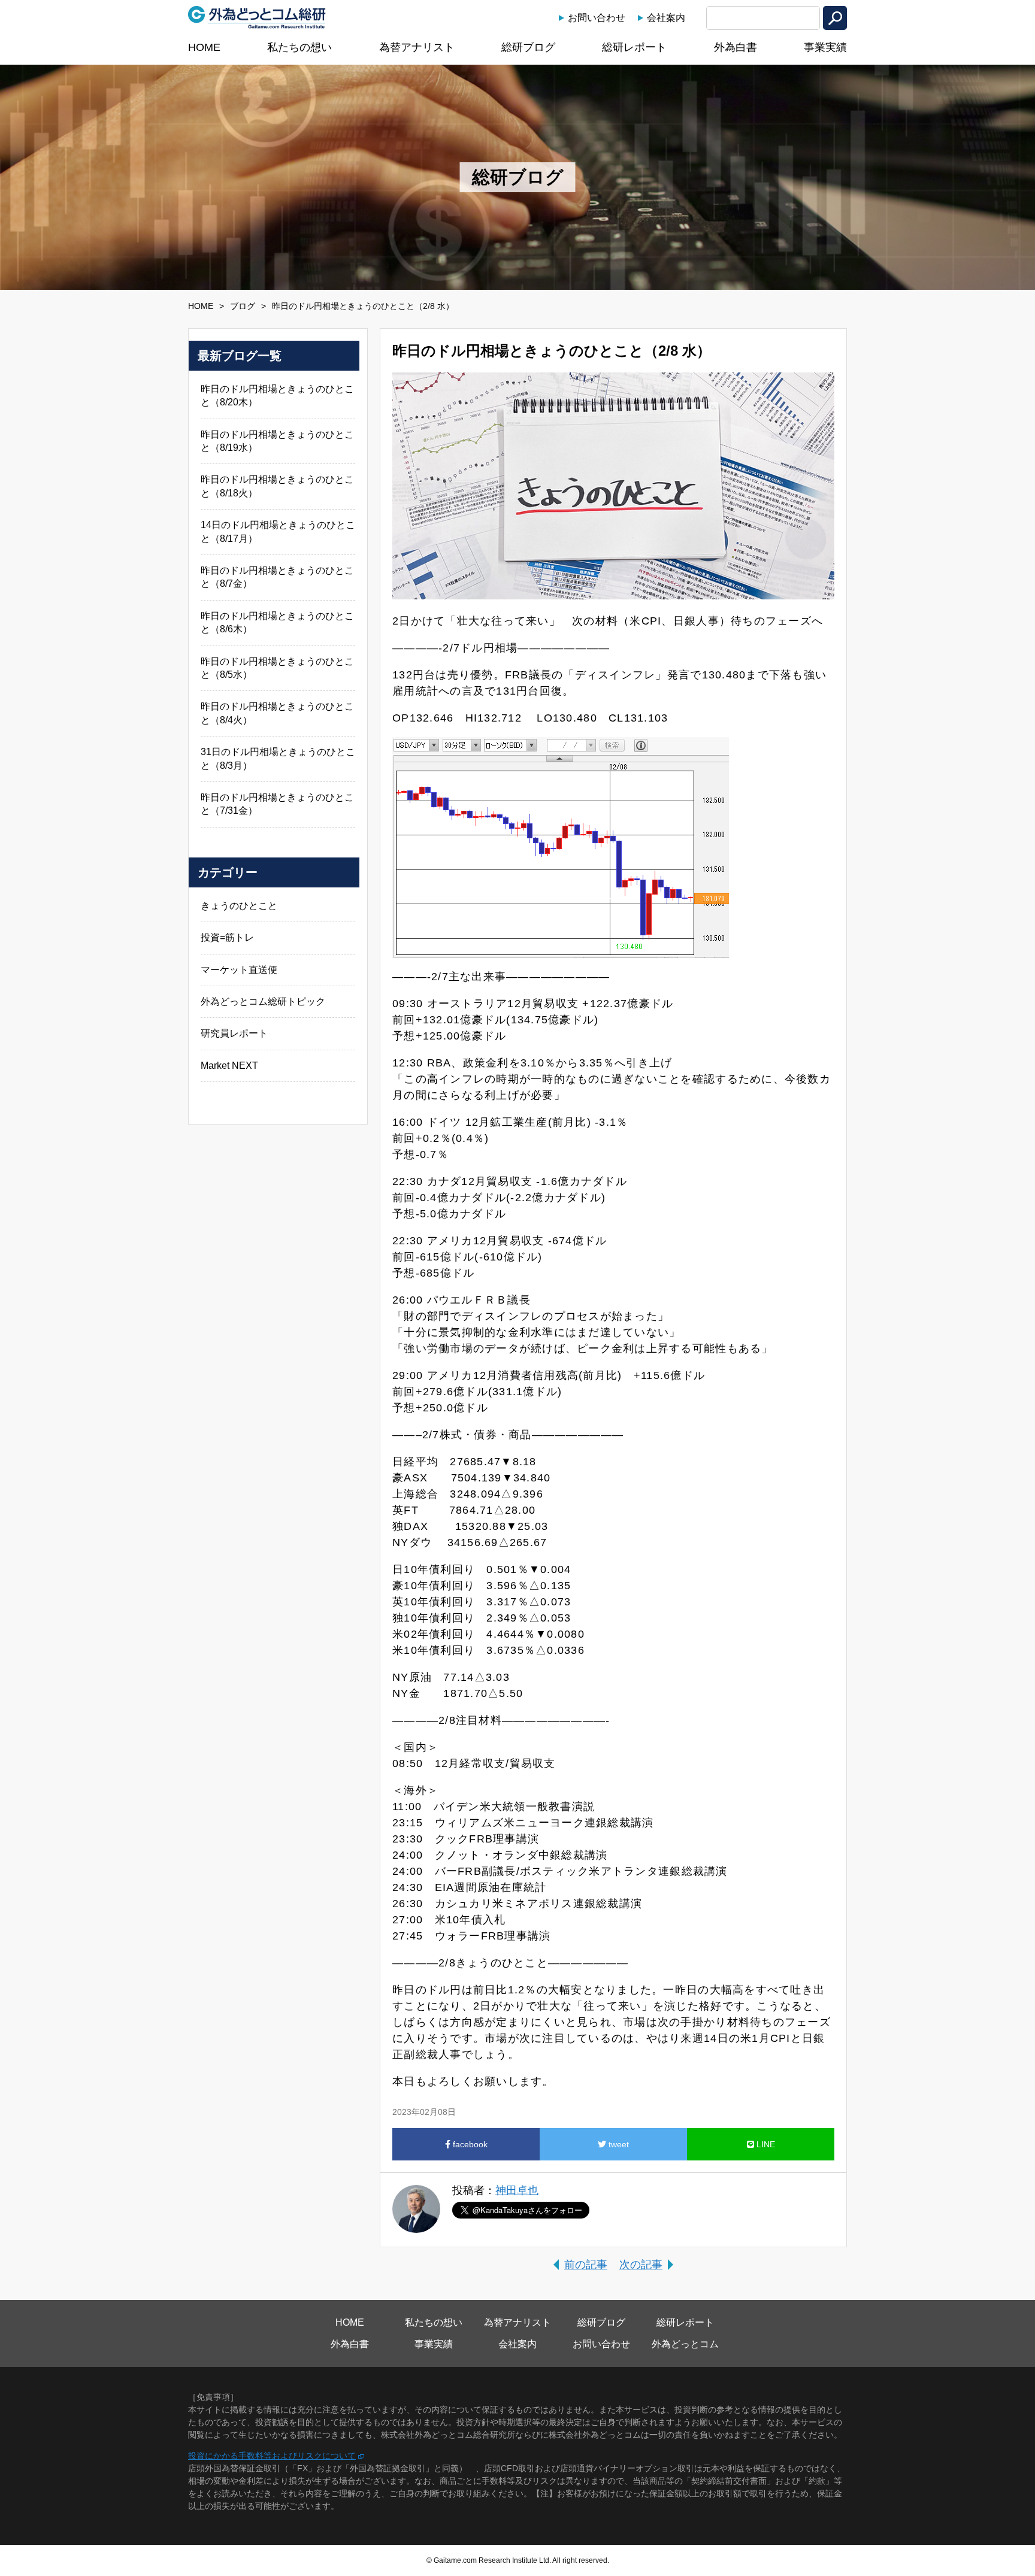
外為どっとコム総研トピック (263, 1001)
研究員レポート (234, 1033)
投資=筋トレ (227, 937)
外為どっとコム (685, 2344)
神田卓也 (517, 2190)
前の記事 (586, 2265)
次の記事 (641, 2265)
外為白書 (736, 47)
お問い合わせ (597, 18)
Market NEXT (229, 1066)
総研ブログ (528, 47)
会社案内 (666, 18)
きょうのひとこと (239, 906)
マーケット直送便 (239, 970)
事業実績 (825, 47)
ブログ (243, 306)
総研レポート (634, 47)
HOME (204, 47)
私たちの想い (299, 47)
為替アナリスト (417, 47)
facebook (469, 2144)
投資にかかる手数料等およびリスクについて (272, 2456)
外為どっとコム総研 (257, 17)
